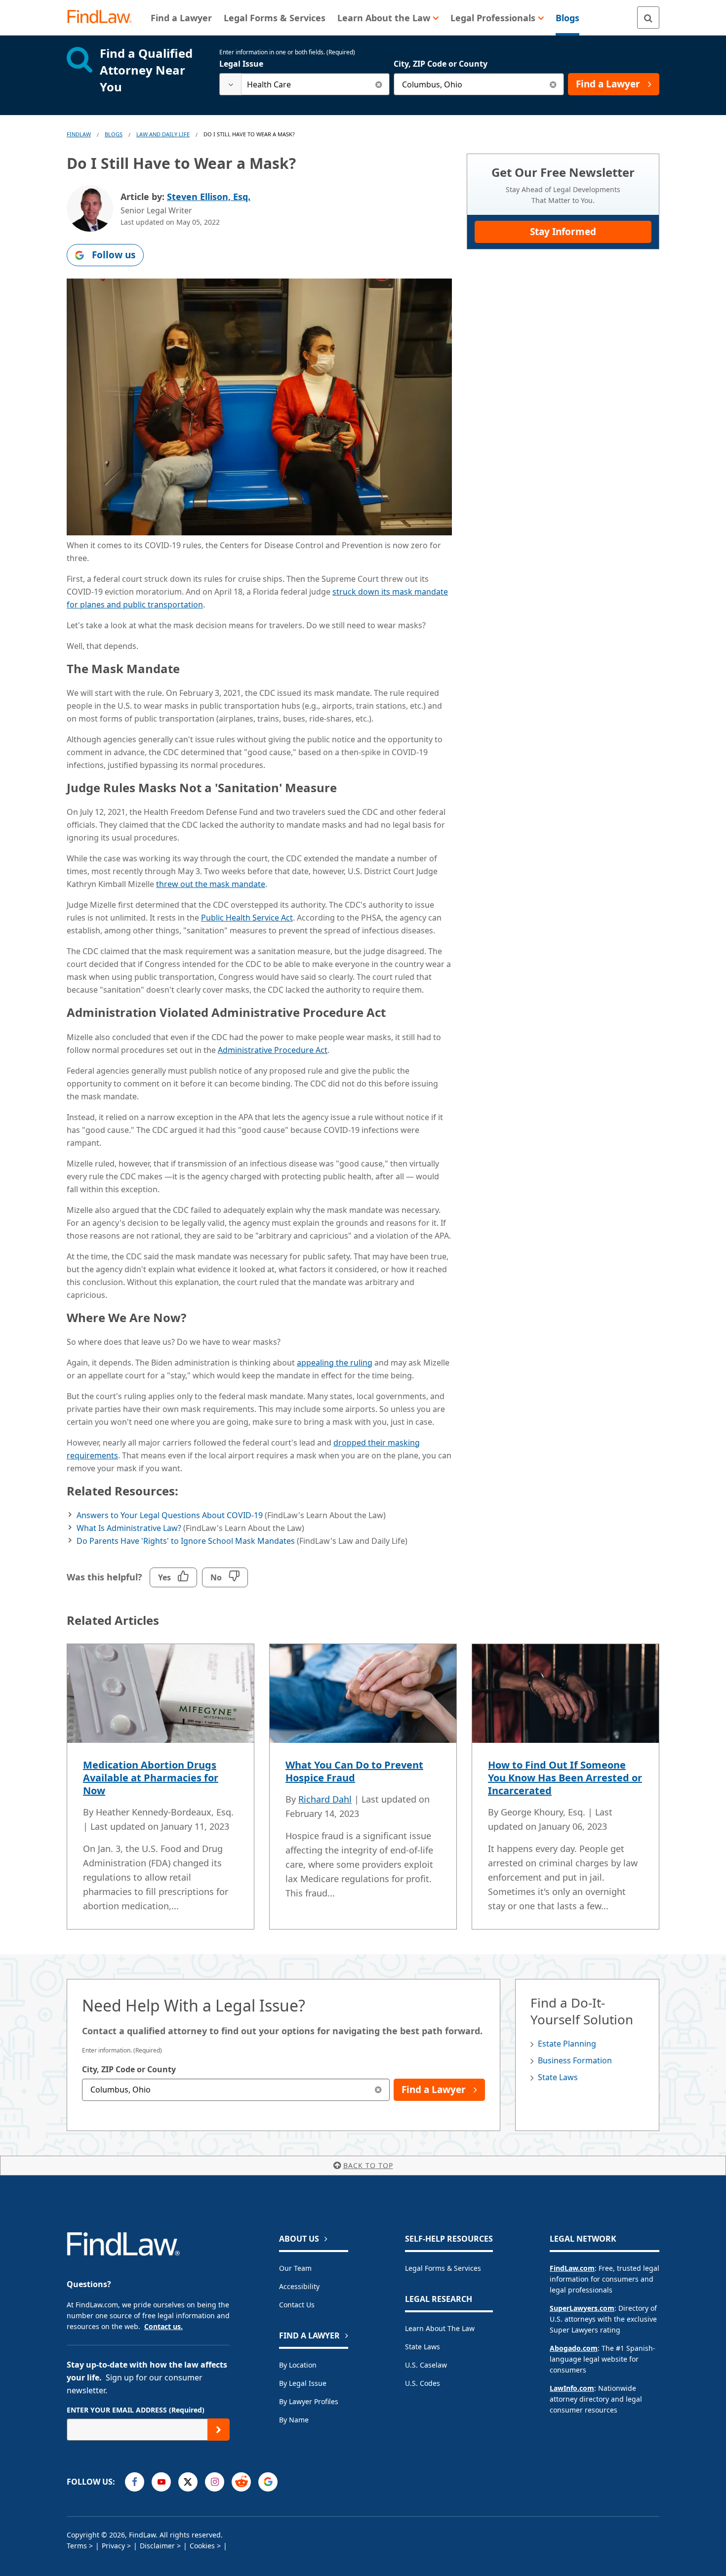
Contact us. (163, 2326)
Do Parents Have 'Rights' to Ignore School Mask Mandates (186, 1541)
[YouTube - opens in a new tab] (161, 2482)
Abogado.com (574, 2348)
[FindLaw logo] (103, 18)
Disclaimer (157, 2546)
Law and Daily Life (163, 134)
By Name (294, 2420)
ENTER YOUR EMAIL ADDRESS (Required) (136, 2410)
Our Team (295, 2268)
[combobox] (304, 84)
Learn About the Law (440, 2328)
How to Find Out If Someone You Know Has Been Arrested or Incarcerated (565, 1778)
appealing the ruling (335, 1363)
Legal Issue (241, 64)
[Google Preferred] (268, 2482)
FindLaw (79, 134)
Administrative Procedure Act (273, 1050)
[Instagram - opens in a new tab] (215, 2482)
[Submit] (219, 2430)
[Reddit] (241, 2482)
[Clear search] (379, 84)
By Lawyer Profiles (309, 2401)
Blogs (114, 134)
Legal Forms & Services (443, 2268)
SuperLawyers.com (582, 2308)
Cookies (202, 2546)
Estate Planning (567, 2044)
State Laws (558, 2077)
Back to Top (368, 2165)
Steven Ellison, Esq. (209, 197)
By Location (298, 2365)
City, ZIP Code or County (441, 64)
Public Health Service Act (247, 918)
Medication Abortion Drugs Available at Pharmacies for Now (151, 1778)
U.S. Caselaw (426, 2365)
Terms (77, 2546)
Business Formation (575, 2060)
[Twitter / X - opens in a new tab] (188, 2482)
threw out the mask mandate (211, 884)
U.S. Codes (423, 2383)
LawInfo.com (572, 2388)
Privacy (113, 2546)
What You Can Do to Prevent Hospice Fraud (354, 1771)
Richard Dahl (325, 1799)
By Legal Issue (303, 2383)
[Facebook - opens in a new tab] (135, 2482)
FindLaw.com (572, 2268)
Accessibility (299, 2286)
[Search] (648, 18)
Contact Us (297, 2305)
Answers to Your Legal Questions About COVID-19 (170, 1515)
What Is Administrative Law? (129, 1528)
